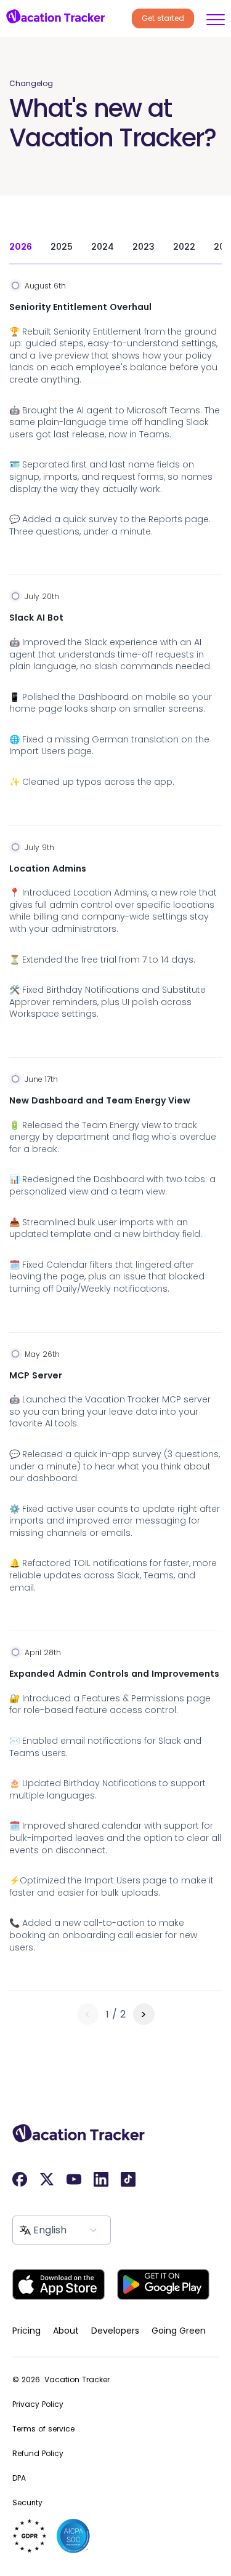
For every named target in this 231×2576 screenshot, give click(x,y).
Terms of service (43, 2429)
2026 (21, 247)
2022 (184, 247)
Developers (115, 2331)
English (50, 2230)
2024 (103, 247)
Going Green (179, 2331)
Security (27, 2502)
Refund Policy (38, 2453)
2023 (144, 247)
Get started (163, 18)
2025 (62, 247)
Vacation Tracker (77, 2379)
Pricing (26, 2331)
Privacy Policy (38, 2404)
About (66, 2331)
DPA (19, 2478)
